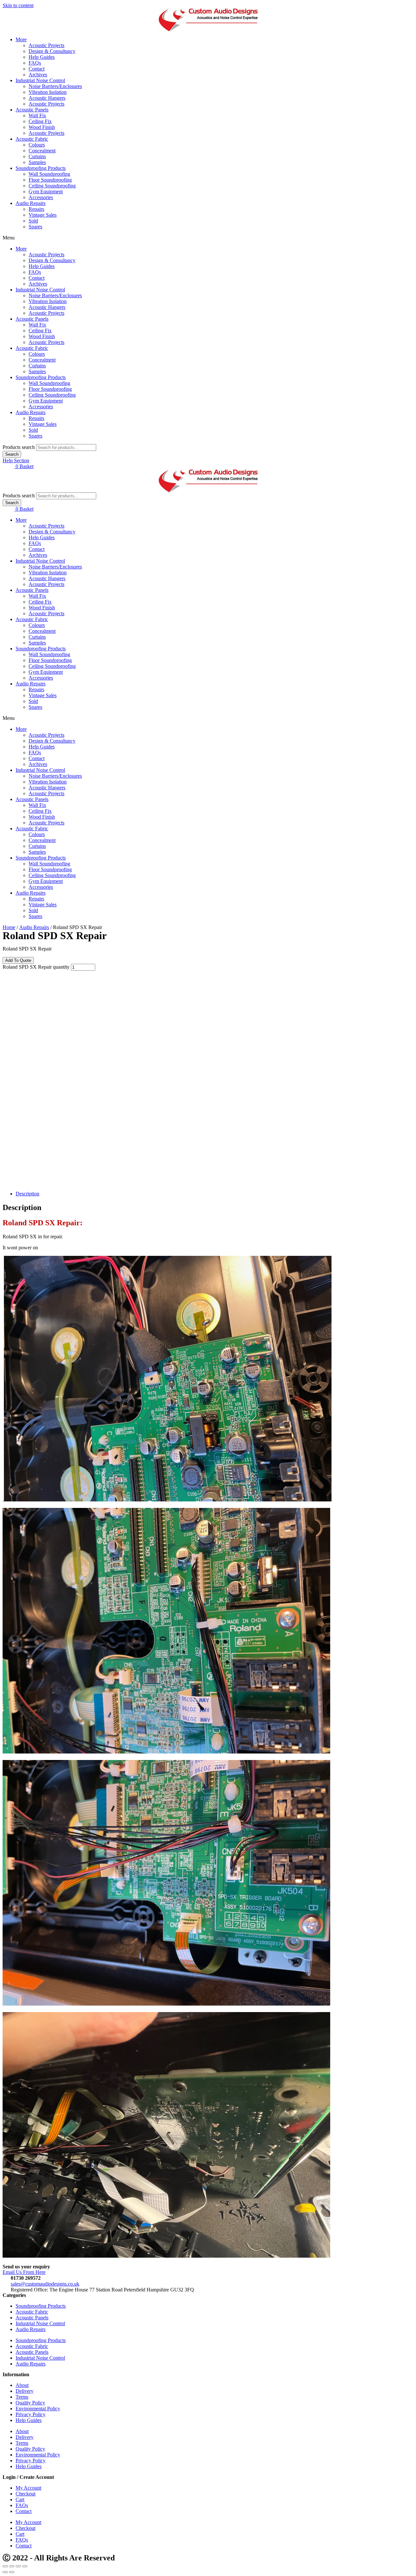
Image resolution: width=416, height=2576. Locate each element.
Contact (37, 69)
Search (12, 454)
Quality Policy (30, 2403)
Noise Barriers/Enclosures (55, 86)
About (22, 2385)
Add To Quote (18, 960)
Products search (19, 447)
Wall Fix (37, 115)
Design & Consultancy (52, 51)
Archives (38, 75)
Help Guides (42, 57)
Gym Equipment (46, 191)
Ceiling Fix (40, 121)
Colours (37, 145)
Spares (35, 227)
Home (9, 927)
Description (27, 1194)
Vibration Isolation (48, 92)
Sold (33, 221)
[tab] (214, 1194)
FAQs (35, 63)
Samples (37, 162)
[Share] (12, 2566)
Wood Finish (42, 127)
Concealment (42, 151)
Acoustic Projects (46, 45)
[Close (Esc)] (5, 2566)
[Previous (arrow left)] (5, 2572)
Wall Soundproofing (49, 174)
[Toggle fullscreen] (18, 2566)
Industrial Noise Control (40, 80)
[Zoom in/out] (25, 2566)
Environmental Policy (38, 2409)
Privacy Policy (31, 2414)
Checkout (26, 2494)
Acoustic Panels (32, 110)
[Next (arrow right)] (12, 2572)
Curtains (37, 156)
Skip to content (18, 5)
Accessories (41, 197)
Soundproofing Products (41, 168)
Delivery (25, 2391)
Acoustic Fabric (32, 139)
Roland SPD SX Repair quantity (36, 967)
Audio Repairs (31, 203)
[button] (208, 238)
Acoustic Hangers (47, 98)
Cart (20, 2499)
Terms (22, 2397)
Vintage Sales (43, 215)
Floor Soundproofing (50, 180)
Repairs (36, 209)
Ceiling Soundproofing (52, 186)
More (21, 39)
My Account (28, 2488)
